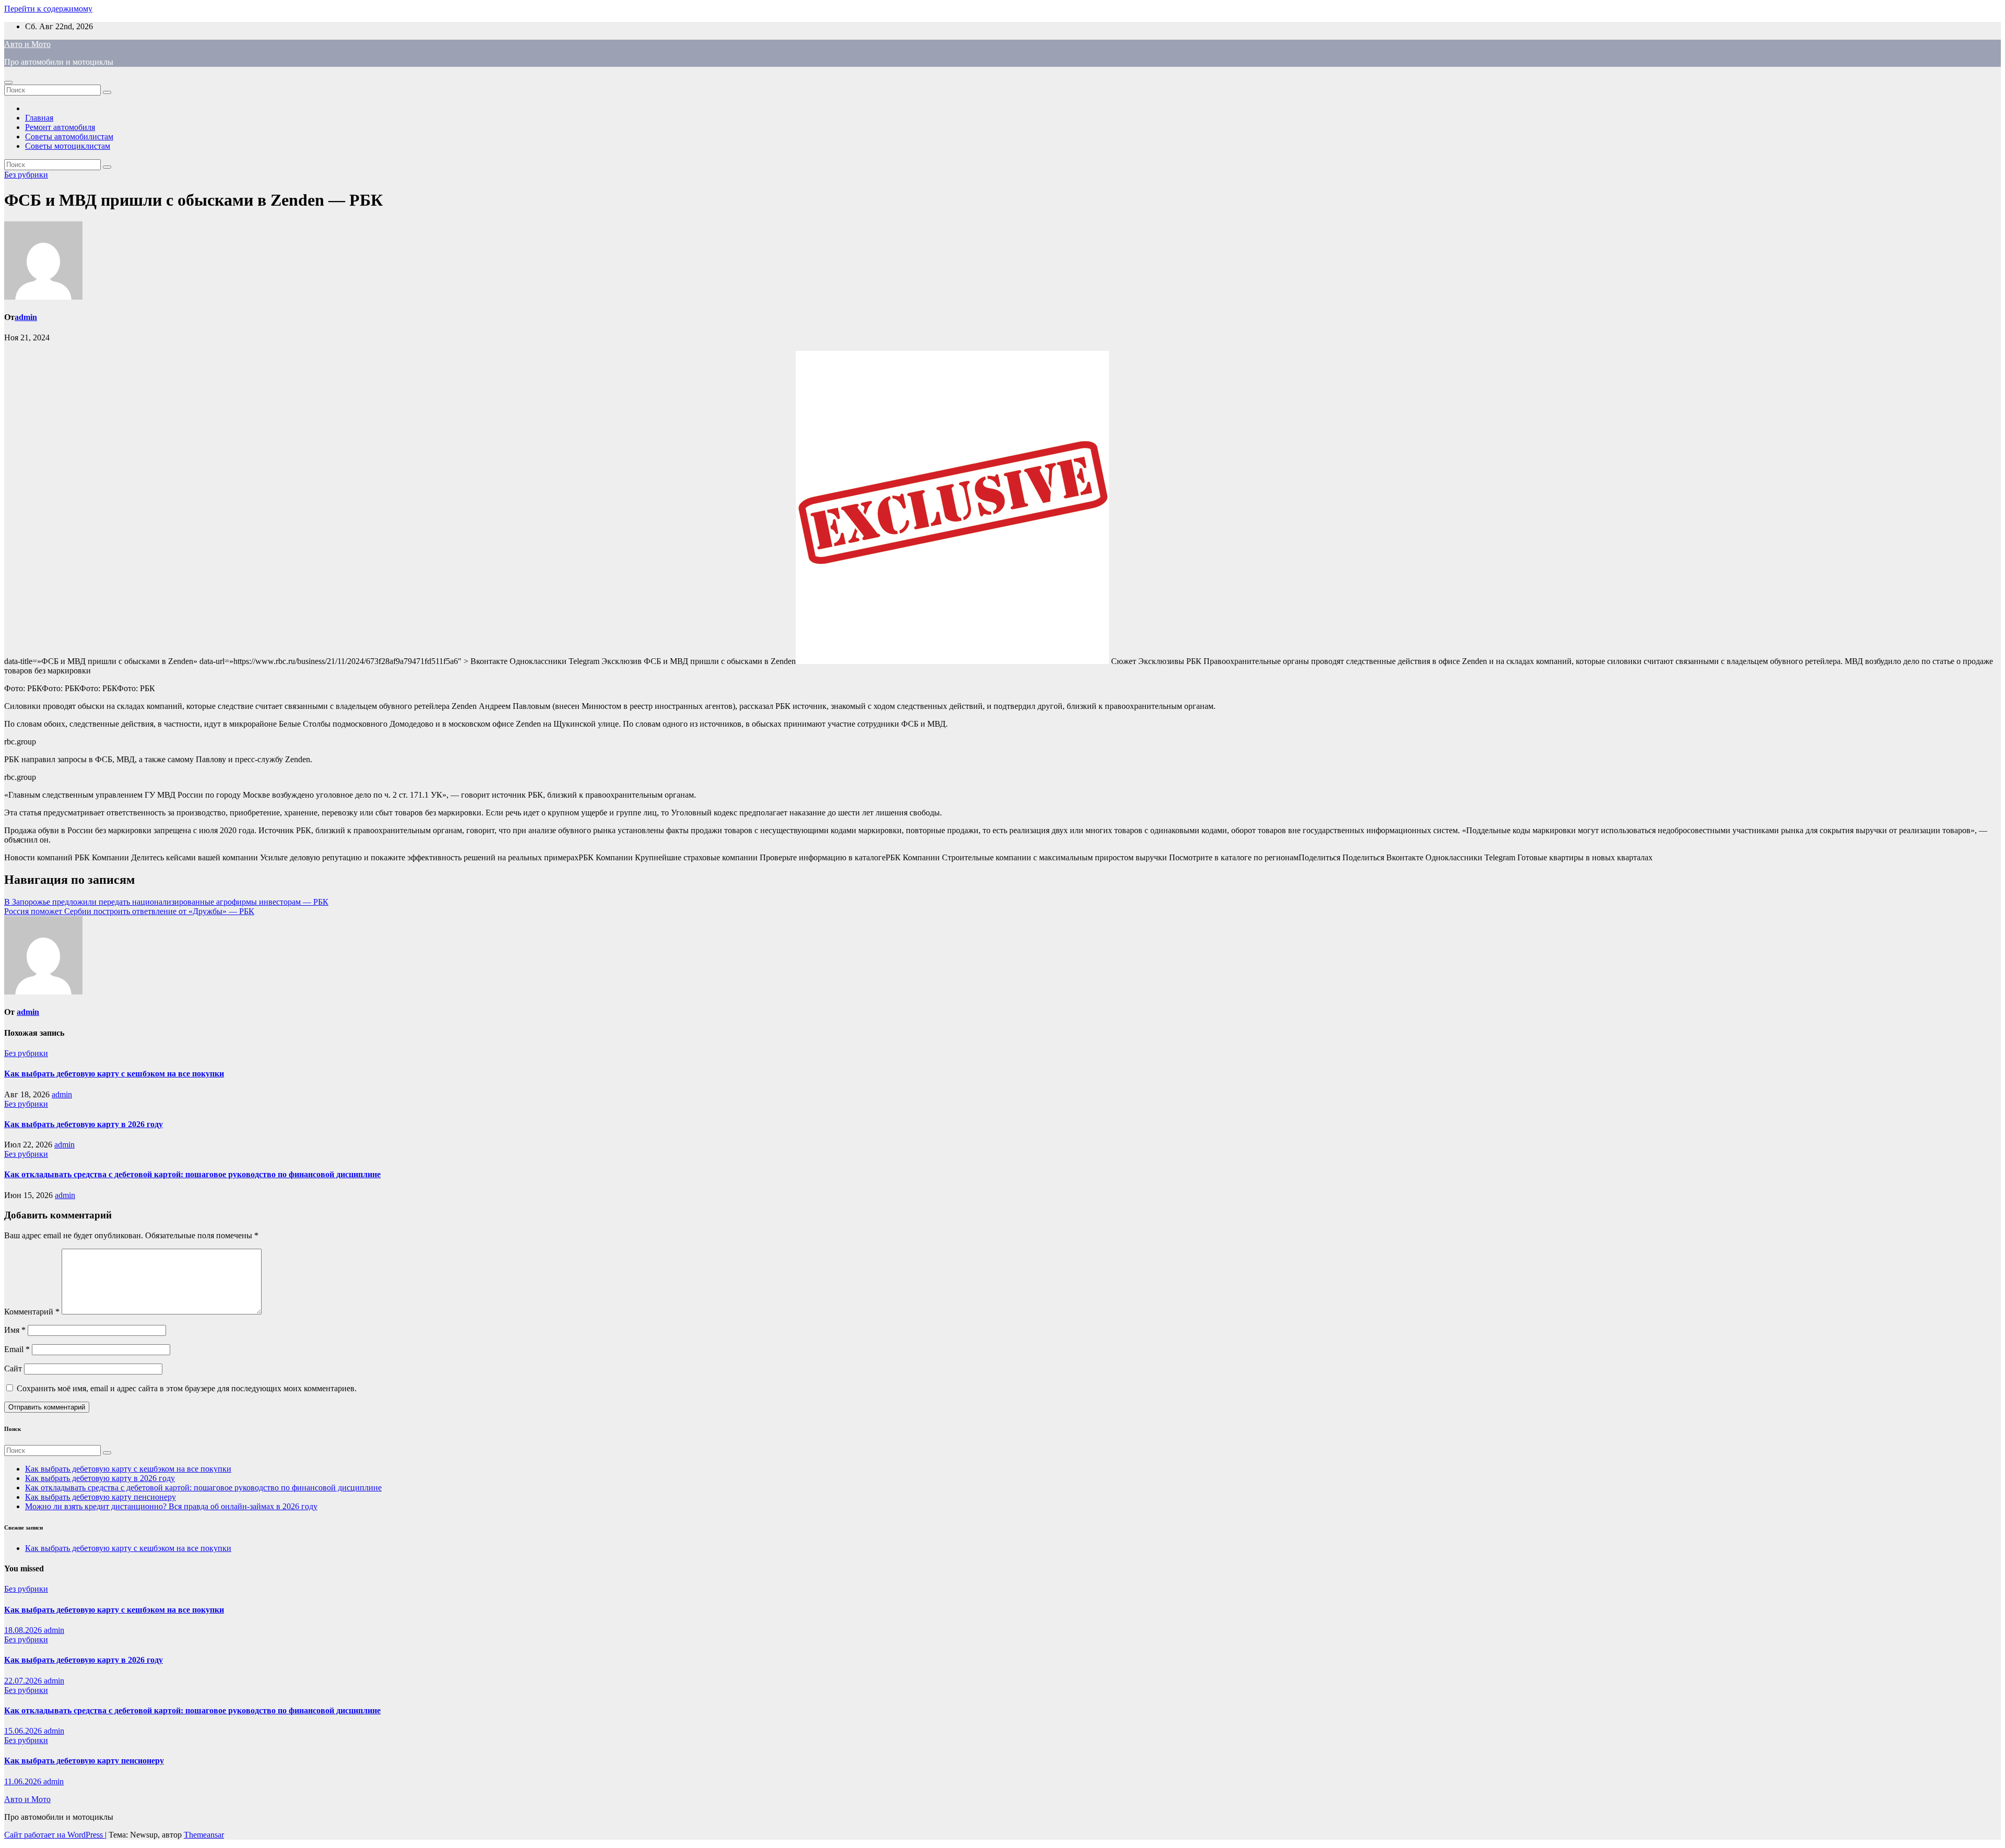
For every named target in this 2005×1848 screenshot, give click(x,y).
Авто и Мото (27, 44)
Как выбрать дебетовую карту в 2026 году (84, 1124)
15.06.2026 (24, 1731)
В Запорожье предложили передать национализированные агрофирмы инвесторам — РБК (166, 902)
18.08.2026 (24, 1630)
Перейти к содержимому (48, 9)
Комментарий (32, 1312)
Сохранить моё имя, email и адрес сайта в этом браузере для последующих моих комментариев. (187, 1388)
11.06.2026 (24, 1781)
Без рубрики (26, 175)
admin (26, 317)
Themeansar (204, 1835)
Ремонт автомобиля (60, 127)
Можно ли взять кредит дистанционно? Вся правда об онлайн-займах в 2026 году (171, 1506)
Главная (39, 118)
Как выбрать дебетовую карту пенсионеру (101, 1497)
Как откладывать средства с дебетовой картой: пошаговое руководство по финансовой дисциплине (192, 1174)
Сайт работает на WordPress (55, 1835)
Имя (15, 1330)
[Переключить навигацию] (8, 82)
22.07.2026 (24, 1681)
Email (17, 1349)
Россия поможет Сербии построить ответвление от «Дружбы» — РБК (129, 911)
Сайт (13, 1369)
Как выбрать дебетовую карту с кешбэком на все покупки (114, 1074)
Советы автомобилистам (69, 137)
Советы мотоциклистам (68, 146)
